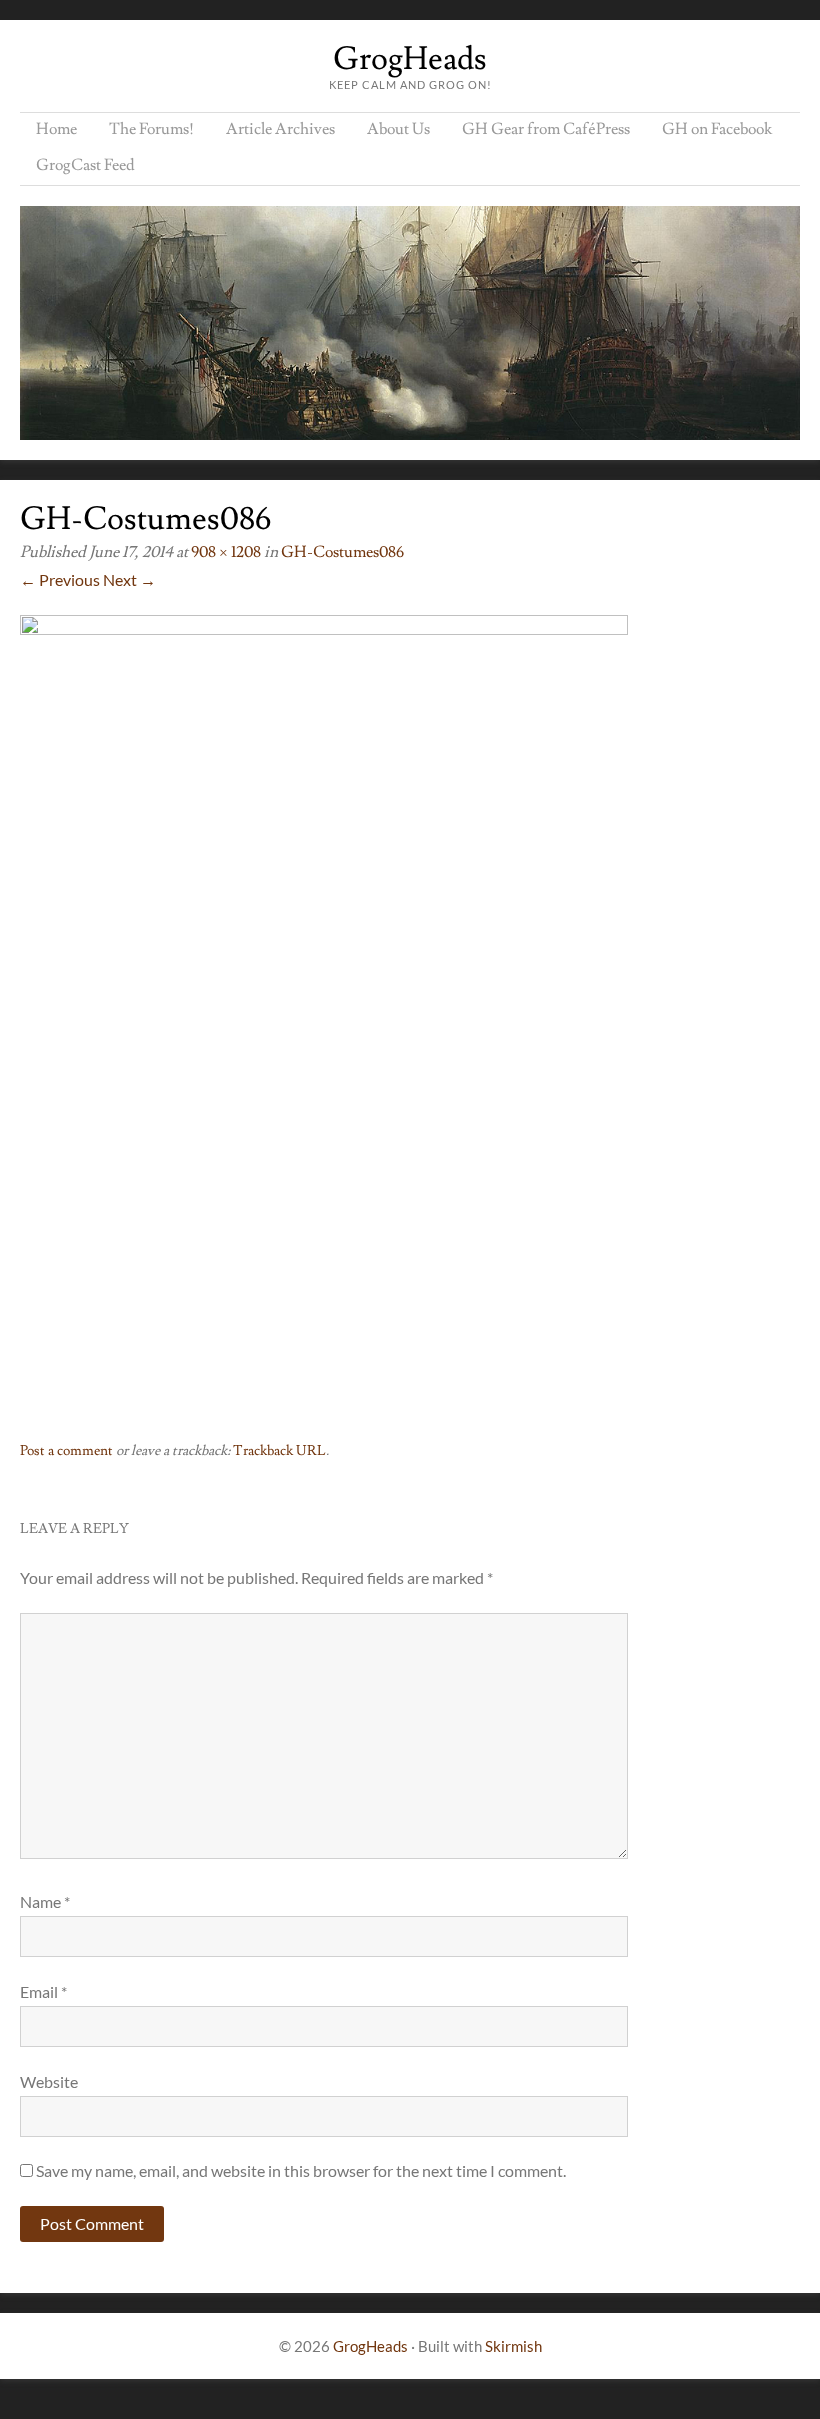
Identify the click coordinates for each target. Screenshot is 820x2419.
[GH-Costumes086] (324, 628)
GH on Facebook (717, 129)
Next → (129, 579)
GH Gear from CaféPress (546, 129)
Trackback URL (279, 1451)
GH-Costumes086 (342, 552)
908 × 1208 (226, 552)
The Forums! (151, 129)
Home (56, 129)
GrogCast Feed (85, 165)
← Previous (60, 579)
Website (49, 2081)
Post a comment (66, 1451)
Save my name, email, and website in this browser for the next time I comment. (301, 2170)
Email (43, 1991)
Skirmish (513, 2346)
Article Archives (280, 129)
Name (45, 1901)
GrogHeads (410, 59)
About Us (398, 129)
